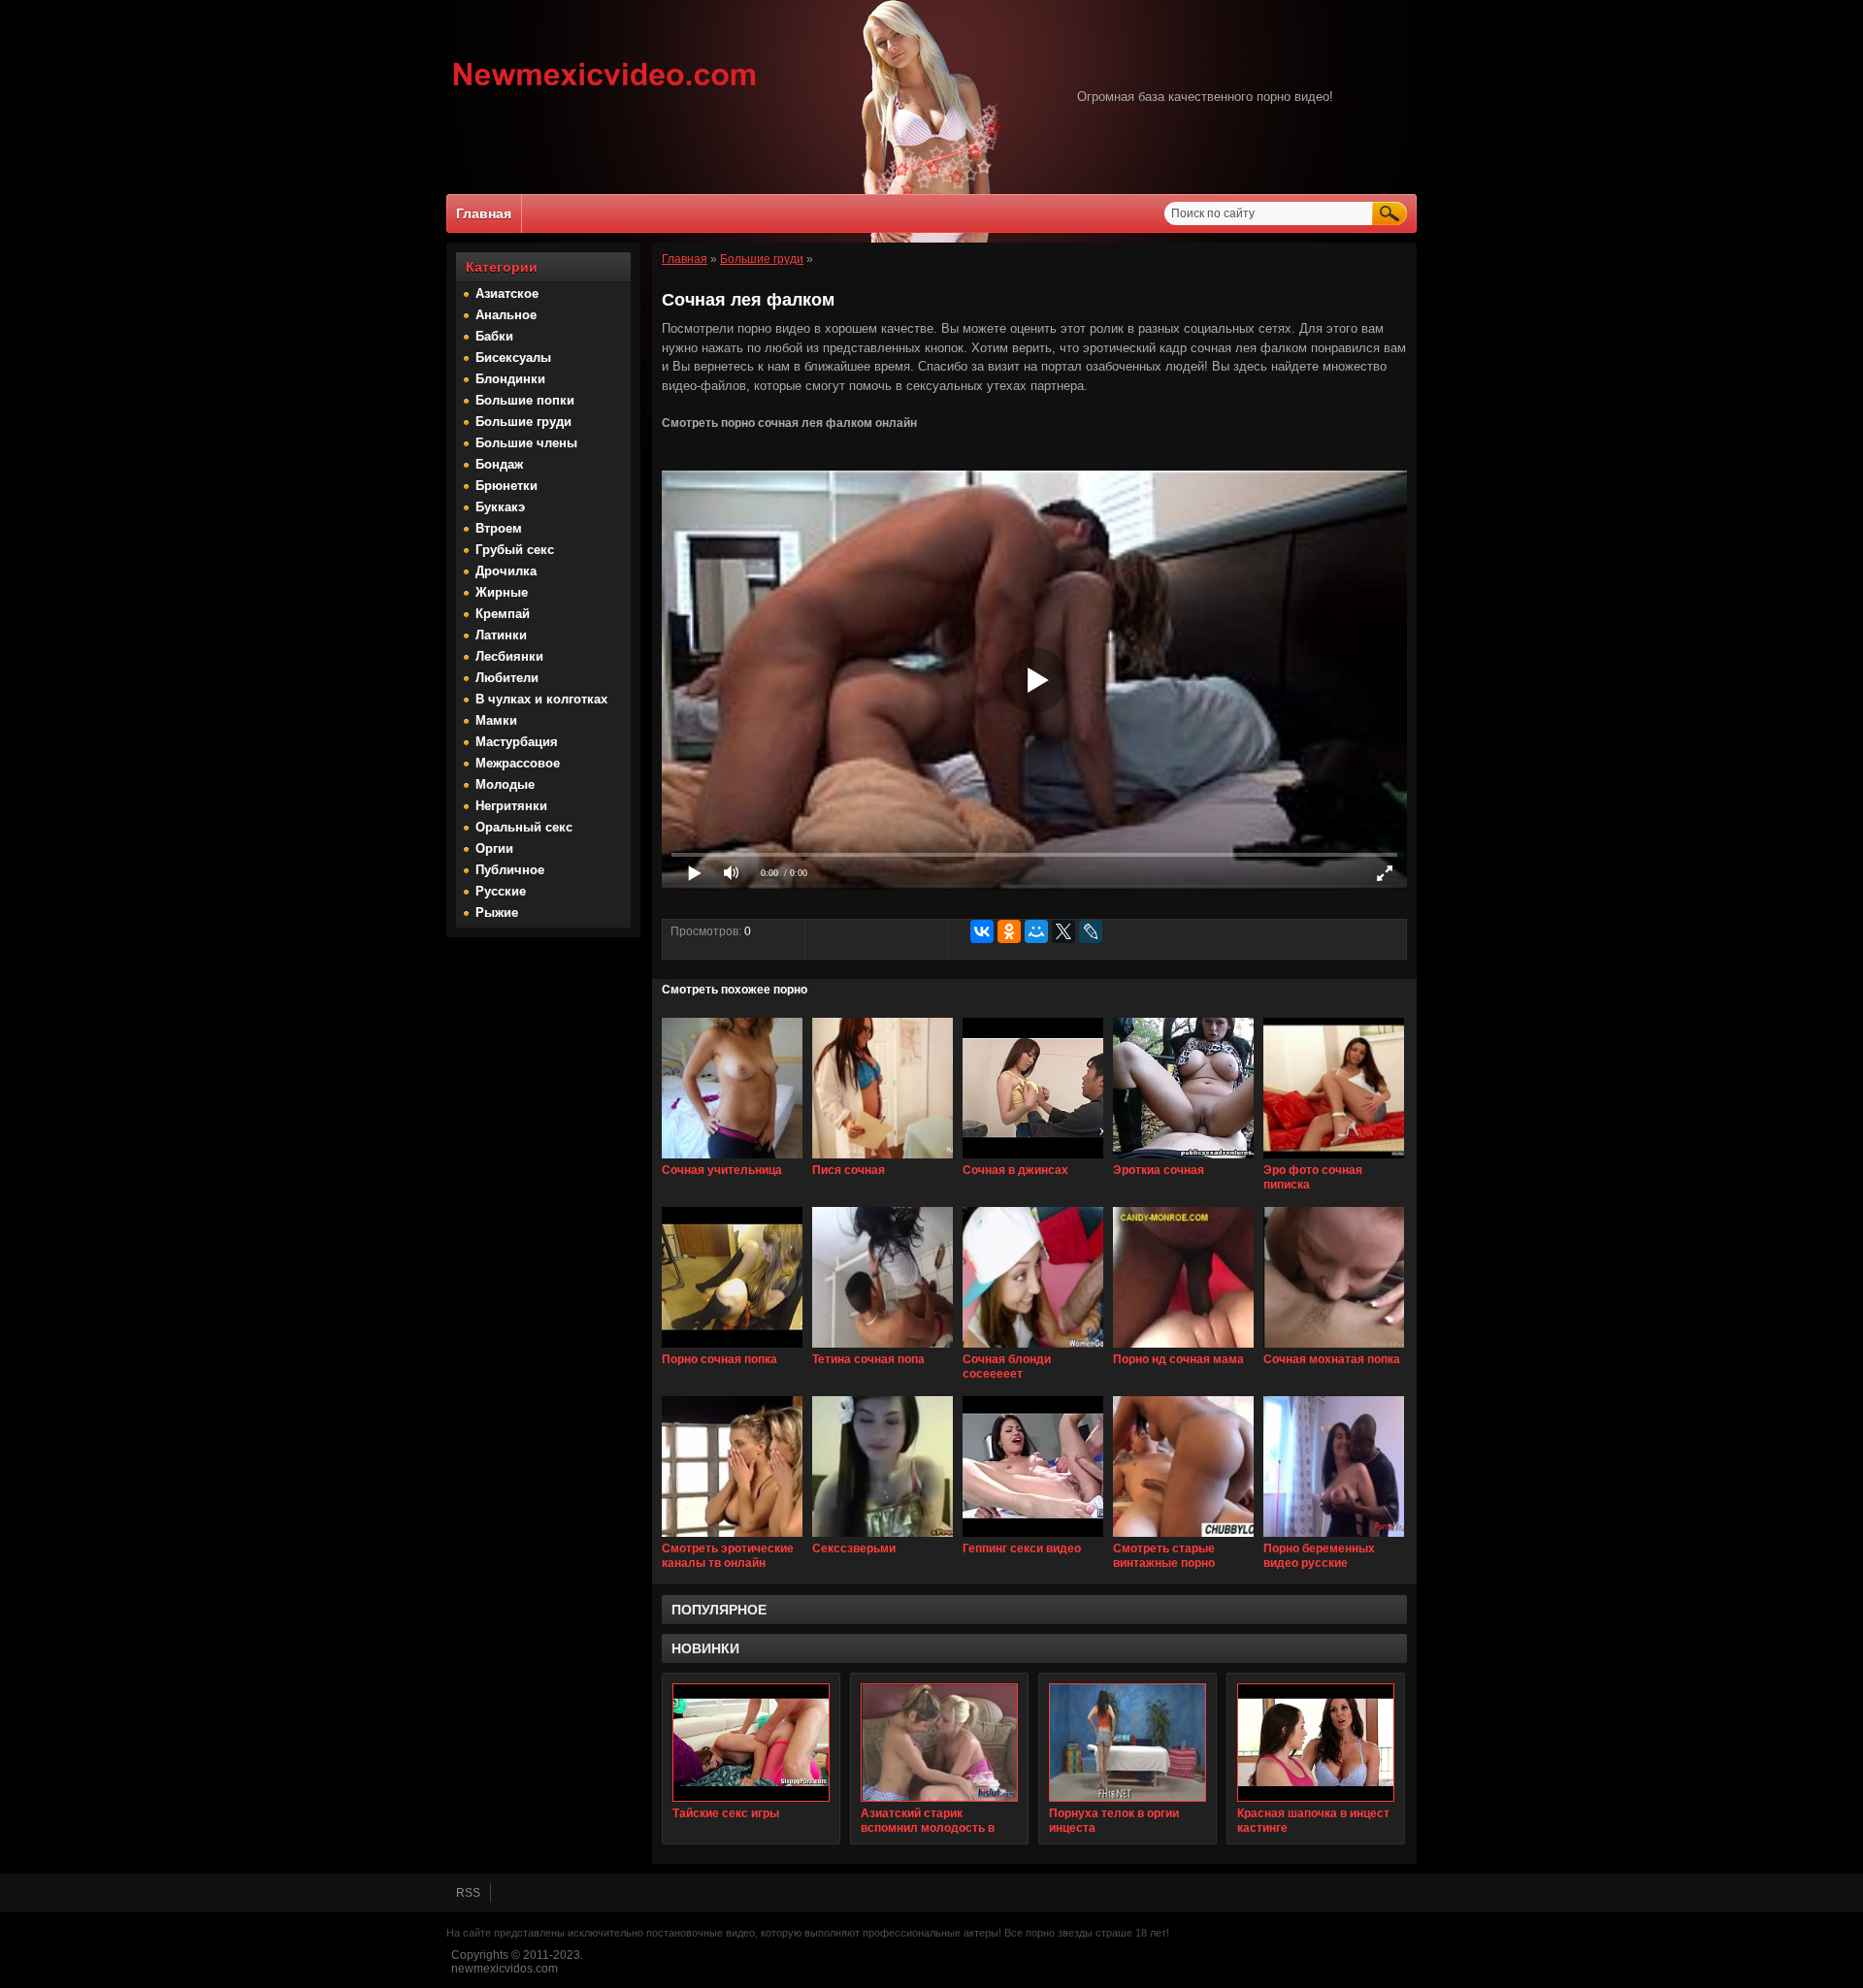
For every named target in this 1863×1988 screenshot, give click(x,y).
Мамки (496, 720)
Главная (484, 213)
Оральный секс (524, 827)
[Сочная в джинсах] (1033, 1159)
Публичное (510, 870)
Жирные (502, 592)
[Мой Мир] (1036, 931)
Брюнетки (507, 486)
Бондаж (499, 464)
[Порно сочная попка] (732, 1349)
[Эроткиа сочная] (1183, 1159)
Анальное (506, 315)
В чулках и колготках (541, 699)
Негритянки (511, 806)
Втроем (499, 528)
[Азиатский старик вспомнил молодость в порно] (939, 1743)
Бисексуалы (513, 358)
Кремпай (503, 614)
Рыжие (497, 913)
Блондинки (510, 379)
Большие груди (523, 422)
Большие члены (526, 443)
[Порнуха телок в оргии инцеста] (1128, 1743)
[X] (1063, 931)
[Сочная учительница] (732, 1159)
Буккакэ (500, 507)
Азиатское (507, 293)
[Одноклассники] (1009, 931)
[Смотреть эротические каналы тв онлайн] (732, 1538)
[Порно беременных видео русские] (1334, 1538)
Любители (507, 678)
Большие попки (525, 400)
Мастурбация (517, 742)
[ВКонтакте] (982, 931)
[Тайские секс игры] (751, 1743)
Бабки (494, 336)
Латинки (501, 635)
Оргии (494, 848)
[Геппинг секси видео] (1033, 1538)
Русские (501, 891)
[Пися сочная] (882, 1159)
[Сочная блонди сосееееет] (1033, 1349)
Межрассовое (518, 763)
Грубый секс (515, 550)
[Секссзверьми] (882, 1538)
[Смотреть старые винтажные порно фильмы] (1183, 1538)
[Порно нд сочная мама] (1183, 1349)
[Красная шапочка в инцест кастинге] (1316, 1743)
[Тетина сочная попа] (882, 1349)
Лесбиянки (509, 656)
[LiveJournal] (1091, 931)
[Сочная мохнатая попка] (1334, 1349)
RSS (468, 1893)
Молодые (505, 784)
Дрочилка (506, 571)
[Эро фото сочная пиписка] (1334, 1159)
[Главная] (605, 88)
